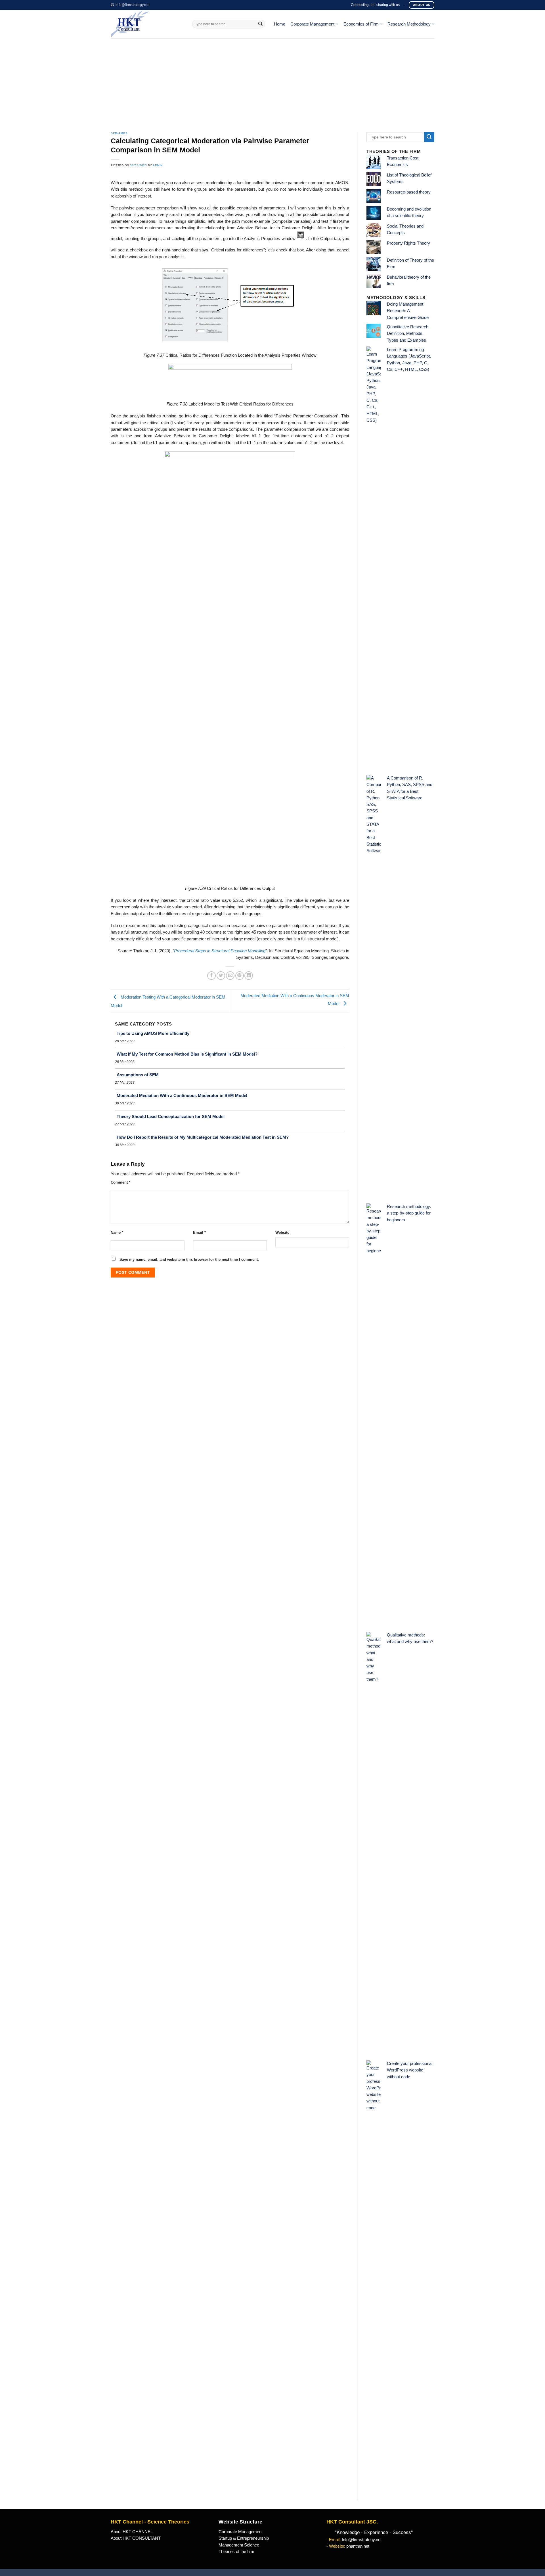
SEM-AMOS (119, 133)
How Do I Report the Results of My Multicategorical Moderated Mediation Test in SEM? (203, 1137)
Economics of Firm (361, 24)
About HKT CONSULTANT (136, 2538)
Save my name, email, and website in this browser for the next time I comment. (189, 1259)
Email (199, 1233)
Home (280, 24)
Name (117, 1233)
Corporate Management (312, 24)
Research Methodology (409, 24)
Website (282, 1233)
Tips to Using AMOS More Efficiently (153, 1033)
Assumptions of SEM (138, 1075)
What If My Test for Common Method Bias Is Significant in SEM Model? (187, 1054)
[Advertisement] (272, 81)
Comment (120, 1182)
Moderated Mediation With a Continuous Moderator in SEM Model (182, 1095)
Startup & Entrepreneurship (244, 2538)
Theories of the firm (236, 2552)
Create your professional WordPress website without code (410, 2070)
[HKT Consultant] (147, 24)
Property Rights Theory (408, 243)
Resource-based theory (409, 192)
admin (158, 165)
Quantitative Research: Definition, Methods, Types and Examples (408, 334)
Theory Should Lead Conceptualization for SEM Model (171, 1116)
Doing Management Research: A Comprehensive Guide (408, 311)
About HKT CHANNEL (132, 2532)
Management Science (239, 2545)
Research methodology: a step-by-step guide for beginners (409, 1213)
